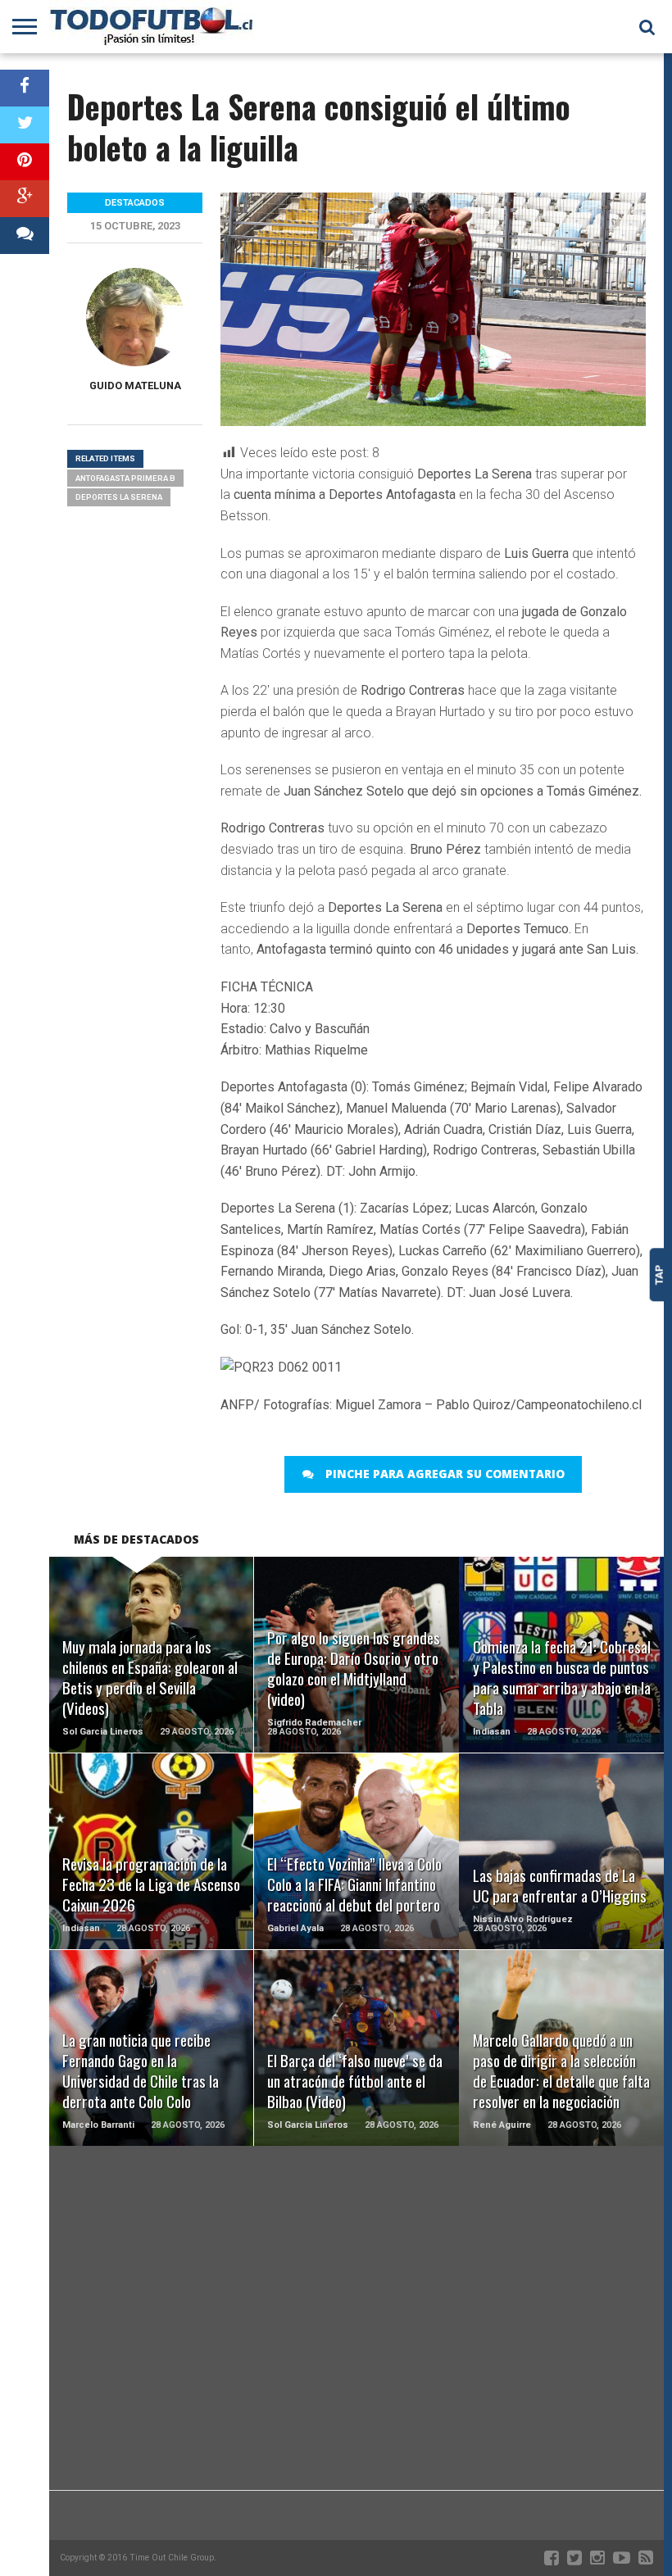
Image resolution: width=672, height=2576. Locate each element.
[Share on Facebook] (25, 88)
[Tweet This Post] (25, 125)
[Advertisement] (356, 2359)
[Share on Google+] (25, 199)
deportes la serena (119, 497)
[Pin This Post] (25, 162)
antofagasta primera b (125, 478)
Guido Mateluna (135, 385)
